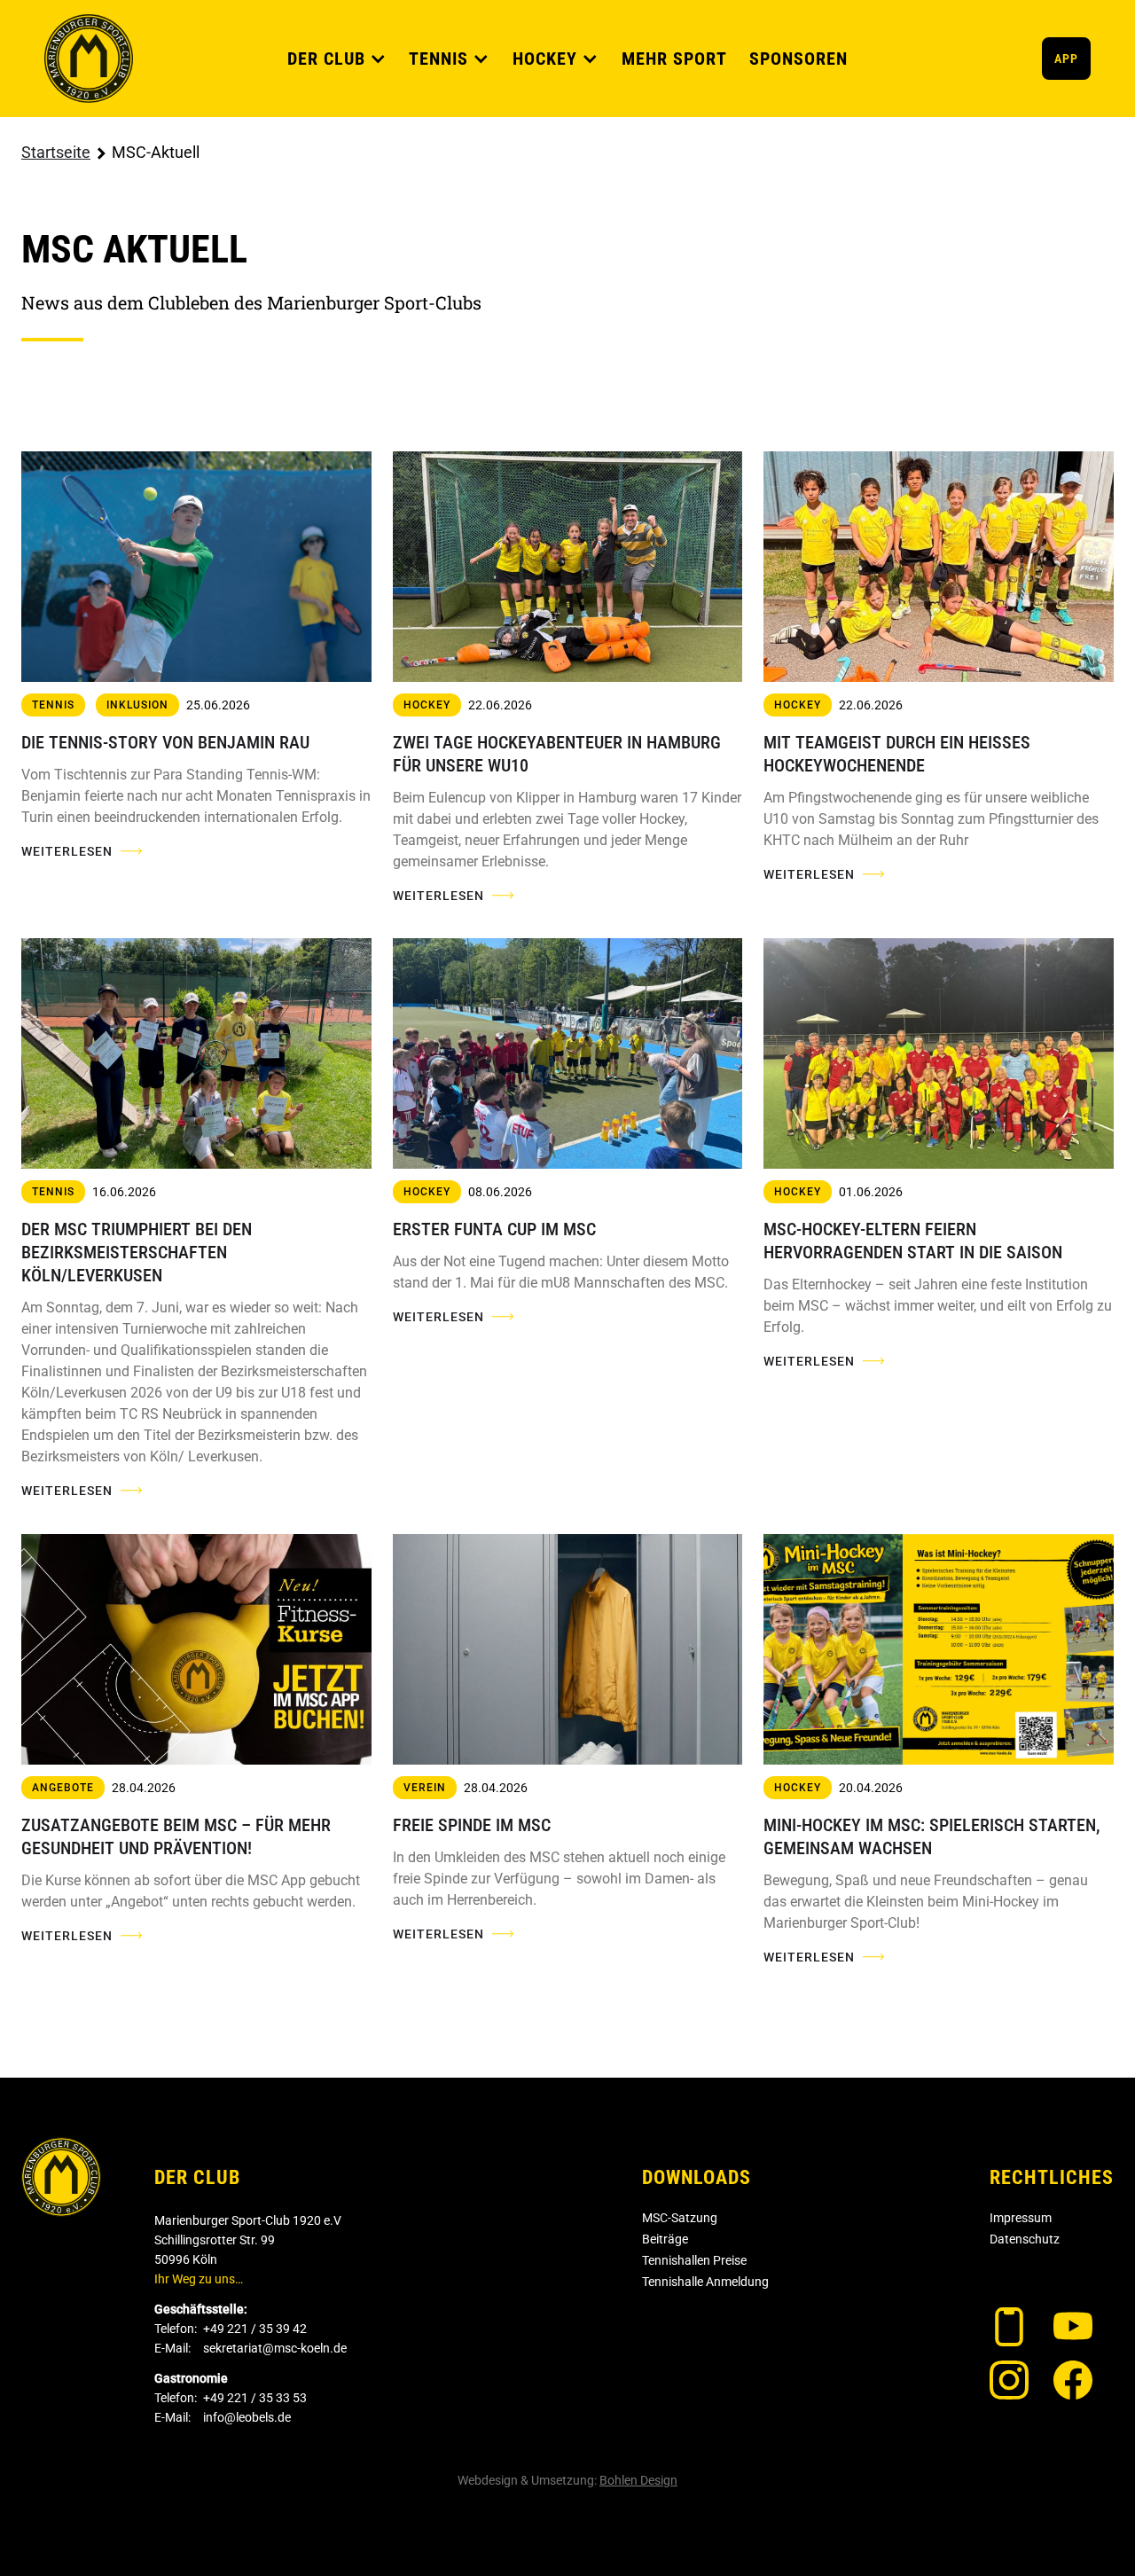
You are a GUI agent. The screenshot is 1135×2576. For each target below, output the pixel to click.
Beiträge (665, 2239)
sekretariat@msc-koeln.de (275, 2348)
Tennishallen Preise (694, 2260)
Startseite (56, 152)
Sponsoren (798, 59)
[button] (337, 59)
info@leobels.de (247, 2417)
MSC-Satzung (680, 2218)
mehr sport (674, 59)
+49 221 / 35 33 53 (255, 2398)
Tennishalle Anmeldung (705, 2282)
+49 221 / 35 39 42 (255, 2329)
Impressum (1021, 2218)
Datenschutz (1025, 2239)
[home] (89, 59)
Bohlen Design (638, 2480)
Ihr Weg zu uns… (199, 2279)
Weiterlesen (67, 851)
